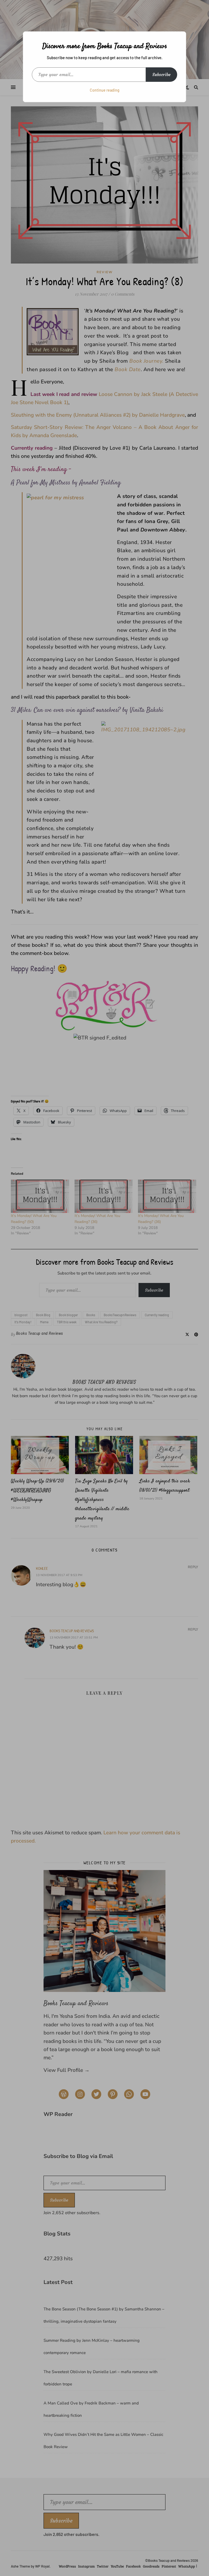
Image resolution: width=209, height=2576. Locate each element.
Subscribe (162, 74)
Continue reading (105, 90)
